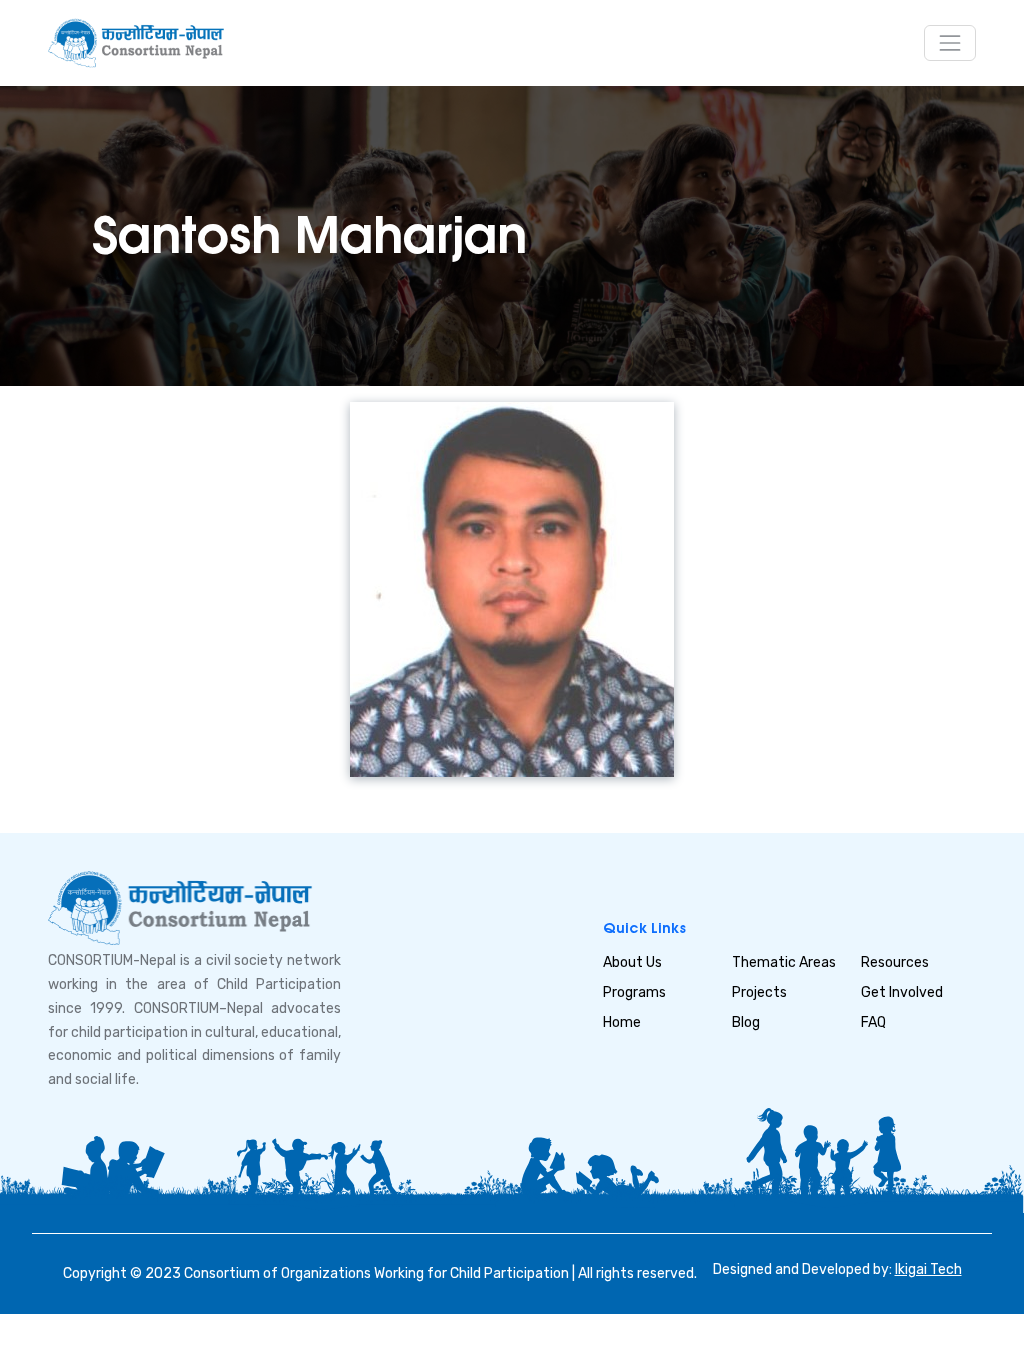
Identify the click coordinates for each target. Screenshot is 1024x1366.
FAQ (873, 1022)
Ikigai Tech (928, 1269)
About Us (632, 962)
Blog (746, 1022)
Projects (759, 992)
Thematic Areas (784, 962)
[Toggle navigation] (950, 43)
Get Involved (902, 992)
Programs (634, 992)
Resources (895, 962)
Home (622, 1022)
